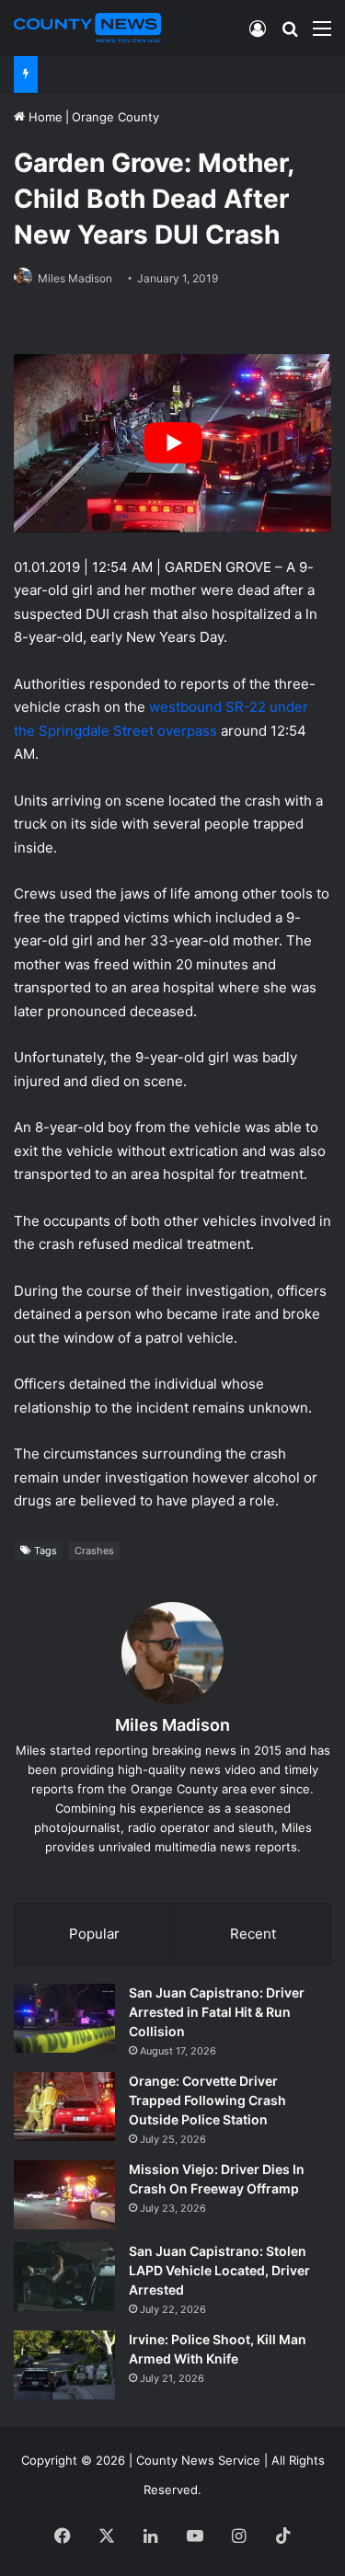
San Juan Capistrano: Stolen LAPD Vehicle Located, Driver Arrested (219, 2270)
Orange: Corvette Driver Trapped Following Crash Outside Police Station (207, 2100)
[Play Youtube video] (172, 443)
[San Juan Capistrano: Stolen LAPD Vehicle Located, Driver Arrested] (64, 2277)
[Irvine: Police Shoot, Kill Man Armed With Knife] (64, 2365)
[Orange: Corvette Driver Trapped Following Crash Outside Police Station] (64, 2107)
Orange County (115, 117)
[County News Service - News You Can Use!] (87, 28)
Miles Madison (75, 278)
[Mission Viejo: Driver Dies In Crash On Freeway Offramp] (64, 2195)
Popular (94, 1934)
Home (44, 117)
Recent (253, 1934)
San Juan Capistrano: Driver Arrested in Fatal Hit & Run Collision (217, 2012)
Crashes (94, 1551)
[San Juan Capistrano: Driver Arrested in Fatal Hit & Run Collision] (64, 2018)
